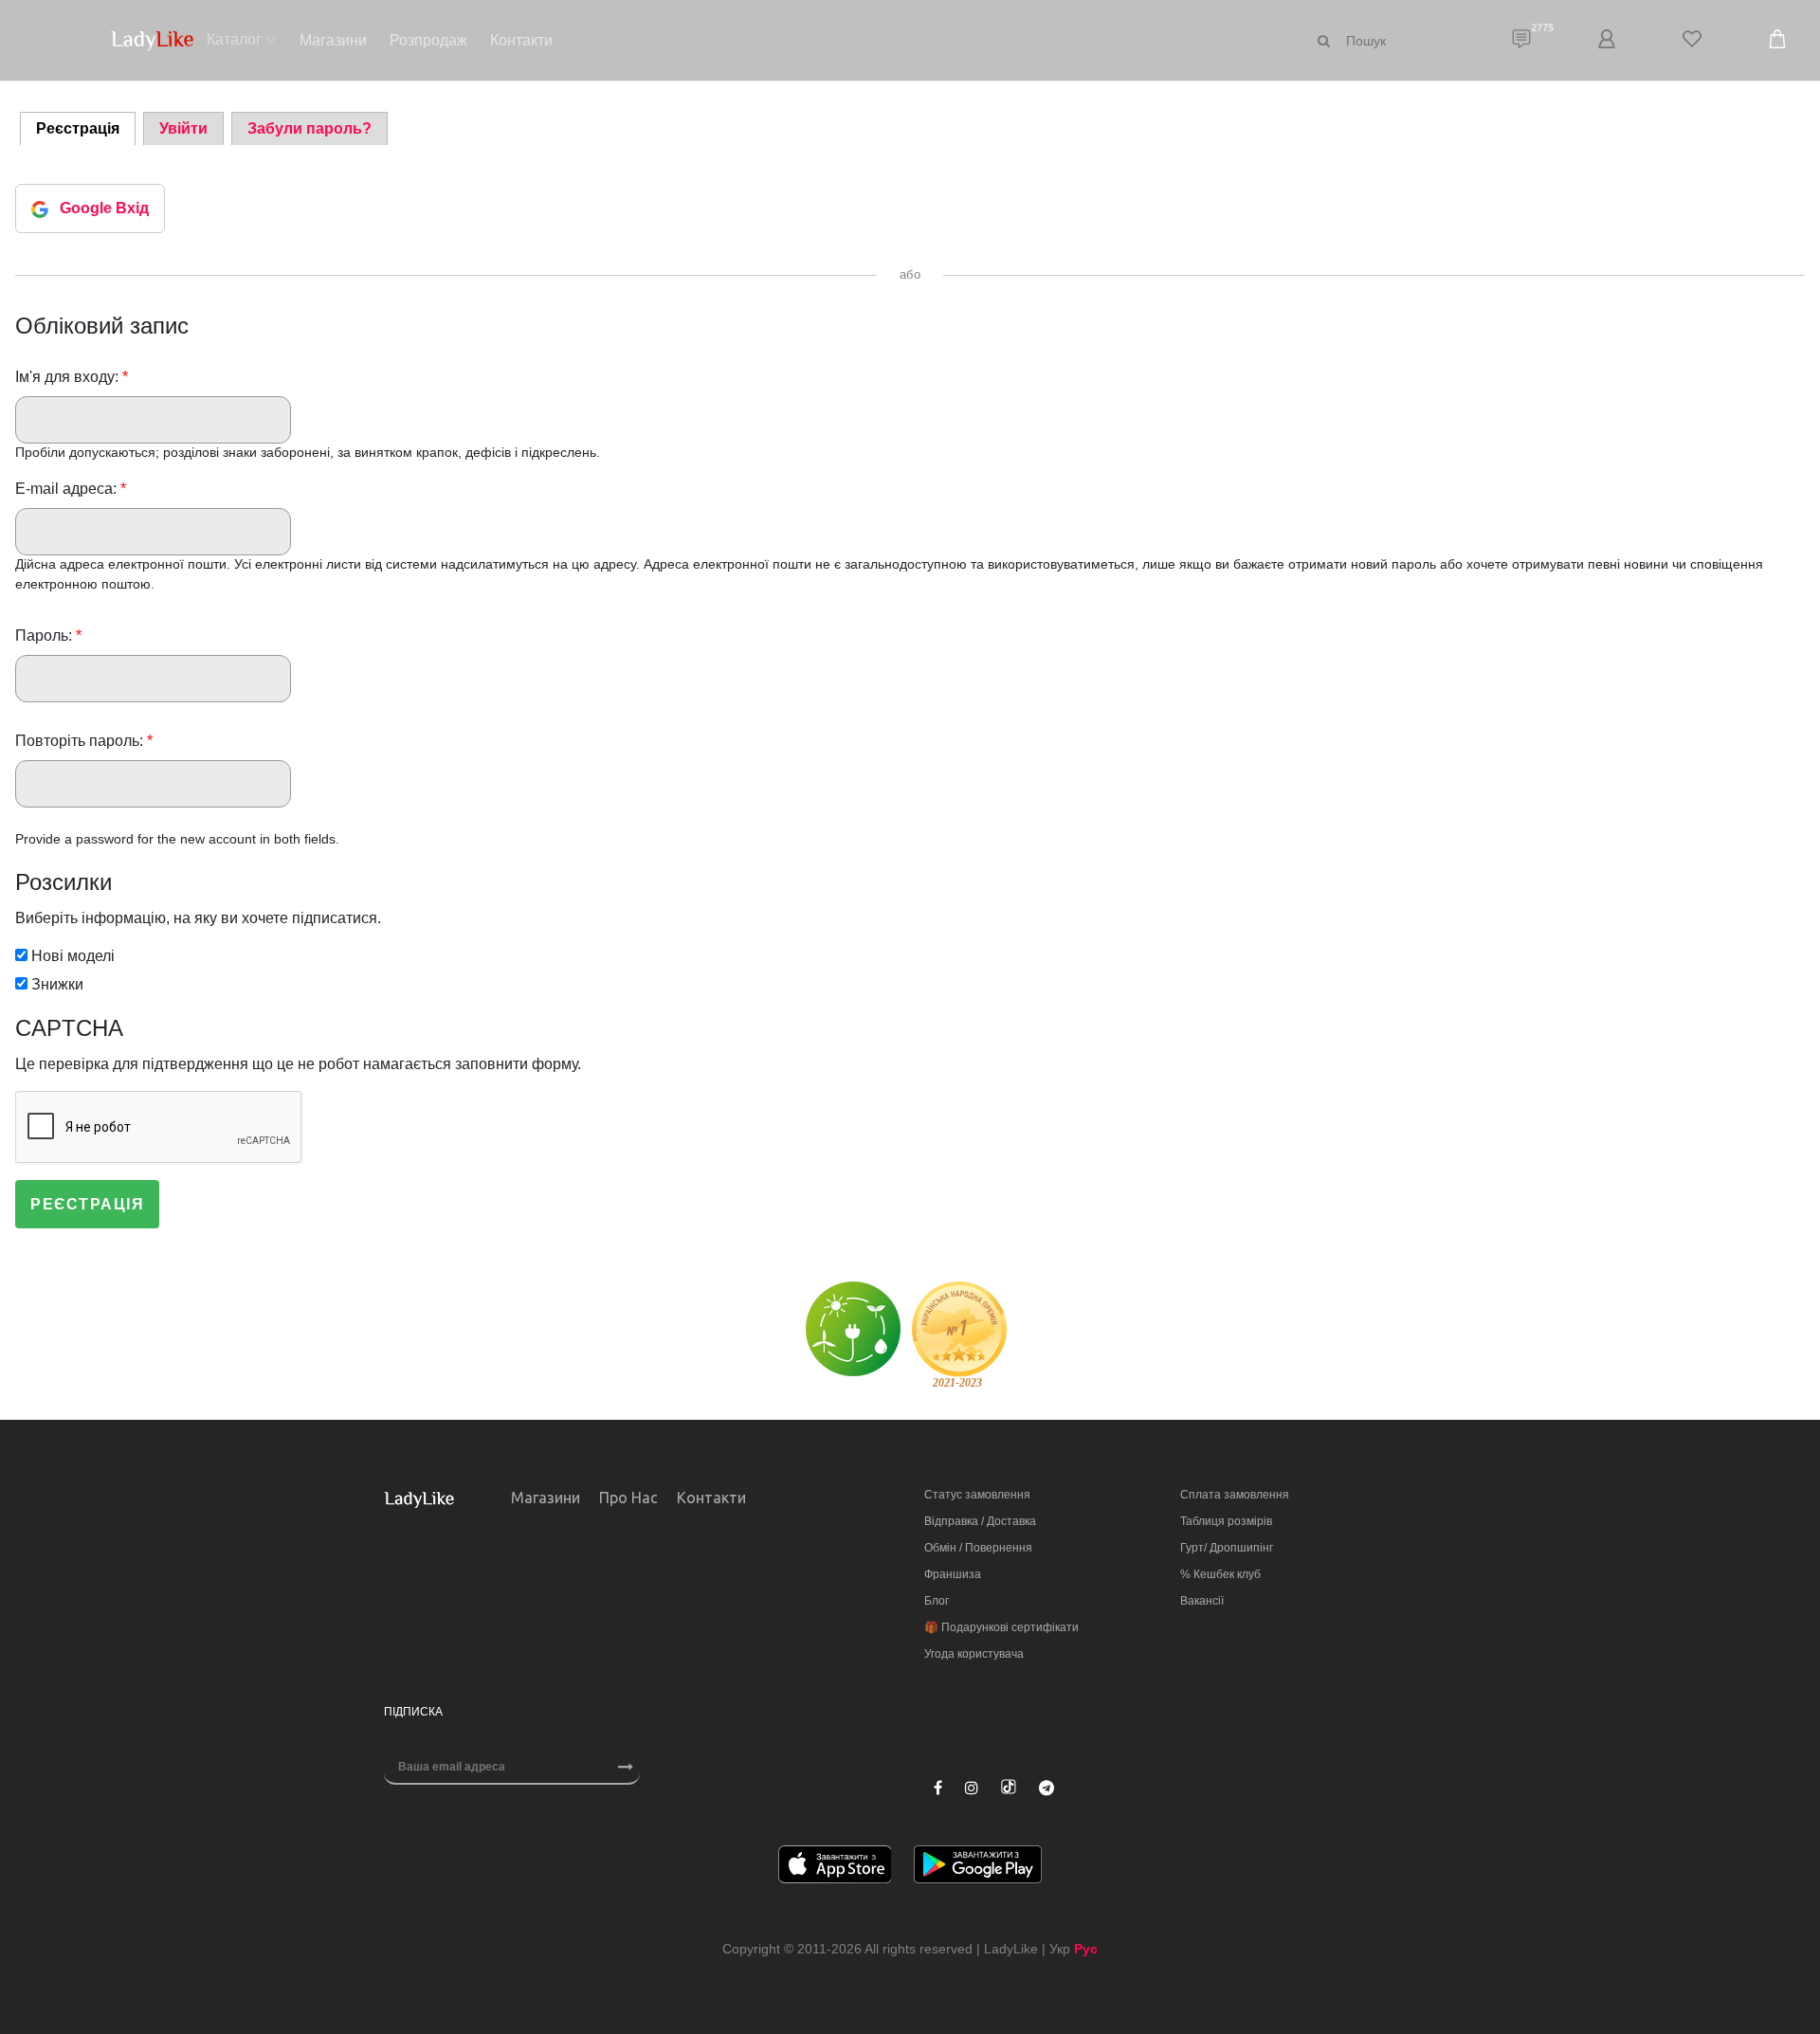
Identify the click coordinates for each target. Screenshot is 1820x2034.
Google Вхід (104, 208)
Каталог (234, 39)
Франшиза (953, 1574)
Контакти (521, 40)
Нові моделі (71, 956)
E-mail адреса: (71, 489)
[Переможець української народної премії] (959, 1334)
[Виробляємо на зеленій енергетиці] (853, 1327)
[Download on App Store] (835, 1868)
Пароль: (48, 636)
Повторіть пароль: (84, 741)
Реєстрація (78, 128)
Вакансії (1202, 1601)
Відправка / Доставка (980, 1521)
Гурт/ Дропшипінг (1227, 1548)
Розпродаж (428, 40)
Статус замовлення (977, 1495)
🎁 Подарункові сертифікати (1001, 1627)
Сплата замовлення (1235, 1495)
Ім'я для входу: (72, 377)
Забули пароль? (309, 128)
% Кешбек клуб (1220, 1574)
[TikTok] (1009, 1787)
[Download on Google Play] (978, 1868)
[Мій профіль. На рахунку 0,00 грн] (1607, 40)
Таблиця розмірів (1226, 1521)
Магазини (333, 40)
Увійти (183, 128)
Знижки (55, 984)
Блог (937, 1601)
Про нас (628, 1498)
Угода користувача (974, 1654)
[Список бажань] (1692, 40)
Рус (1086, 1949)
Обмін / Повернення (978, 1548)
